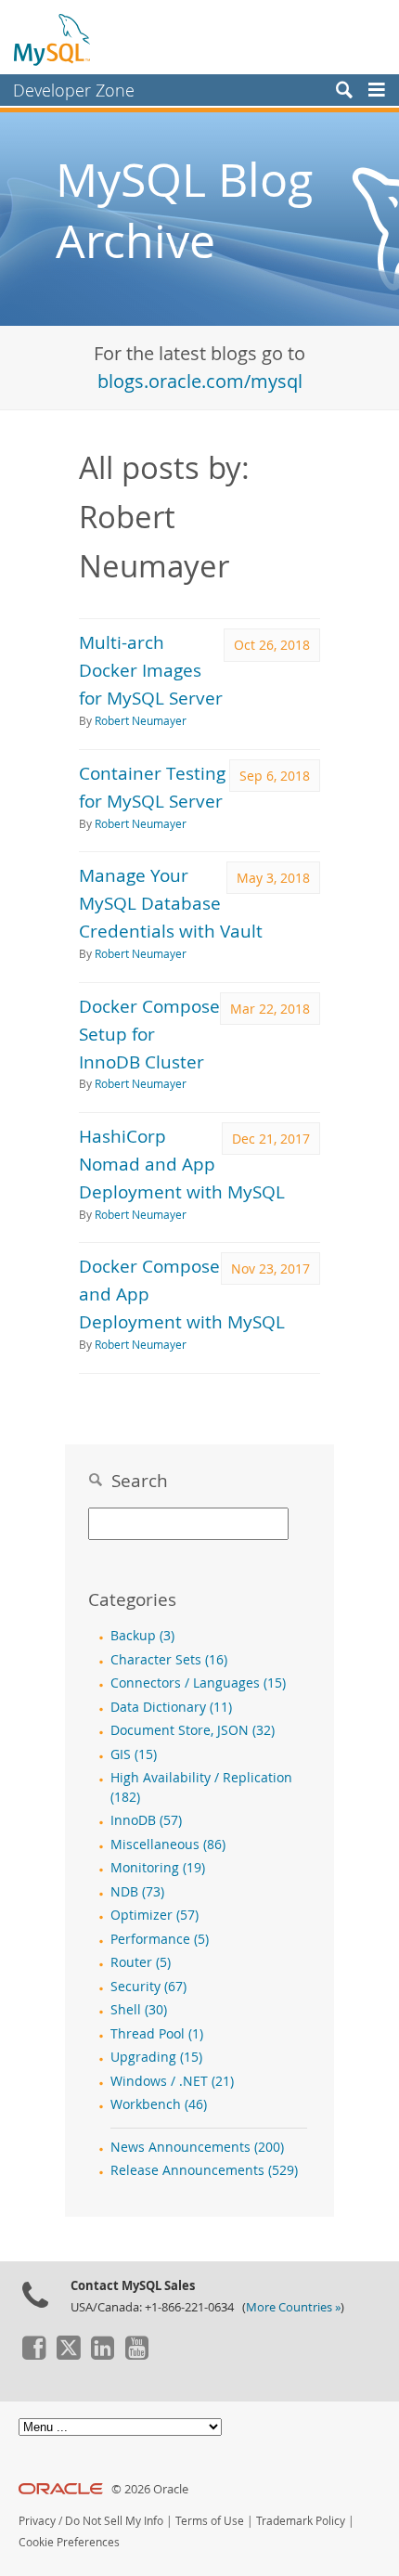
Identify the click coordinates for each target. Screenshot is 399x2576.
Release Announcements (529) (204, 2170)
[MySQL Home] (53, 39)
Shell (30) (139, 2010)
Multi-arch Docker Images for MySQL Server (151, 670)
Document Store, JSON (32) (193, 1730)
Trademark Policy (301, 2521)
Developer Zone (74, 90)
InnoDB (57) (146, 1820)
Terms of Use (210, 2521)
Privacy (37, 2521)
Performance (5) (160, 1939)
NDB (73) (137, 1892)
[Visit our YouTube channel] (136, 2355)
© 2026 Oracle (150, 2489)
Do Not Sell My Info (114, 2521)
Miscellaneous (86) (168, 1845)
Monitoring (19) (158, 1868)
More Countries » (293, 2307)
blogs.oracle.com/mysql (200, 381)
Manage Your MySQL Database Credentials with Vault (171, 903)
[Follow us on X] (68, 2355)
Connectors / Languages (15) (198, 1683)
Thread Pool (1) (157, 2034)
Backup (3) (142, 1636)
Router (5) (141, 1962)
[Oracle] (61, 2489)
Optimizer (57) (154, 1915)
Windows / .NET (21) (172, 2081)
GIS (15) (134, 1754)
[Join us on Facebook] (33, 2355)
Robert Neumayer (141, 721)
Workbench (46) (159, 2104)
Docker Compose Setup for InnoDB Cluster (149, 1034)
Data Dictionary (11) (171, 1707)
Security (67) (148, 1987)
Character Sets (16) (169, 1660)
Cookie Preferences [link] (69, 2542)
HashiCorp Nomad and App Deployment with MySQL (182, 1164)
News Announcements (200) (197, 2147)
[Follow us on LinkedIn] (102, 2355)
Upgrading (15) (156, 2057)
